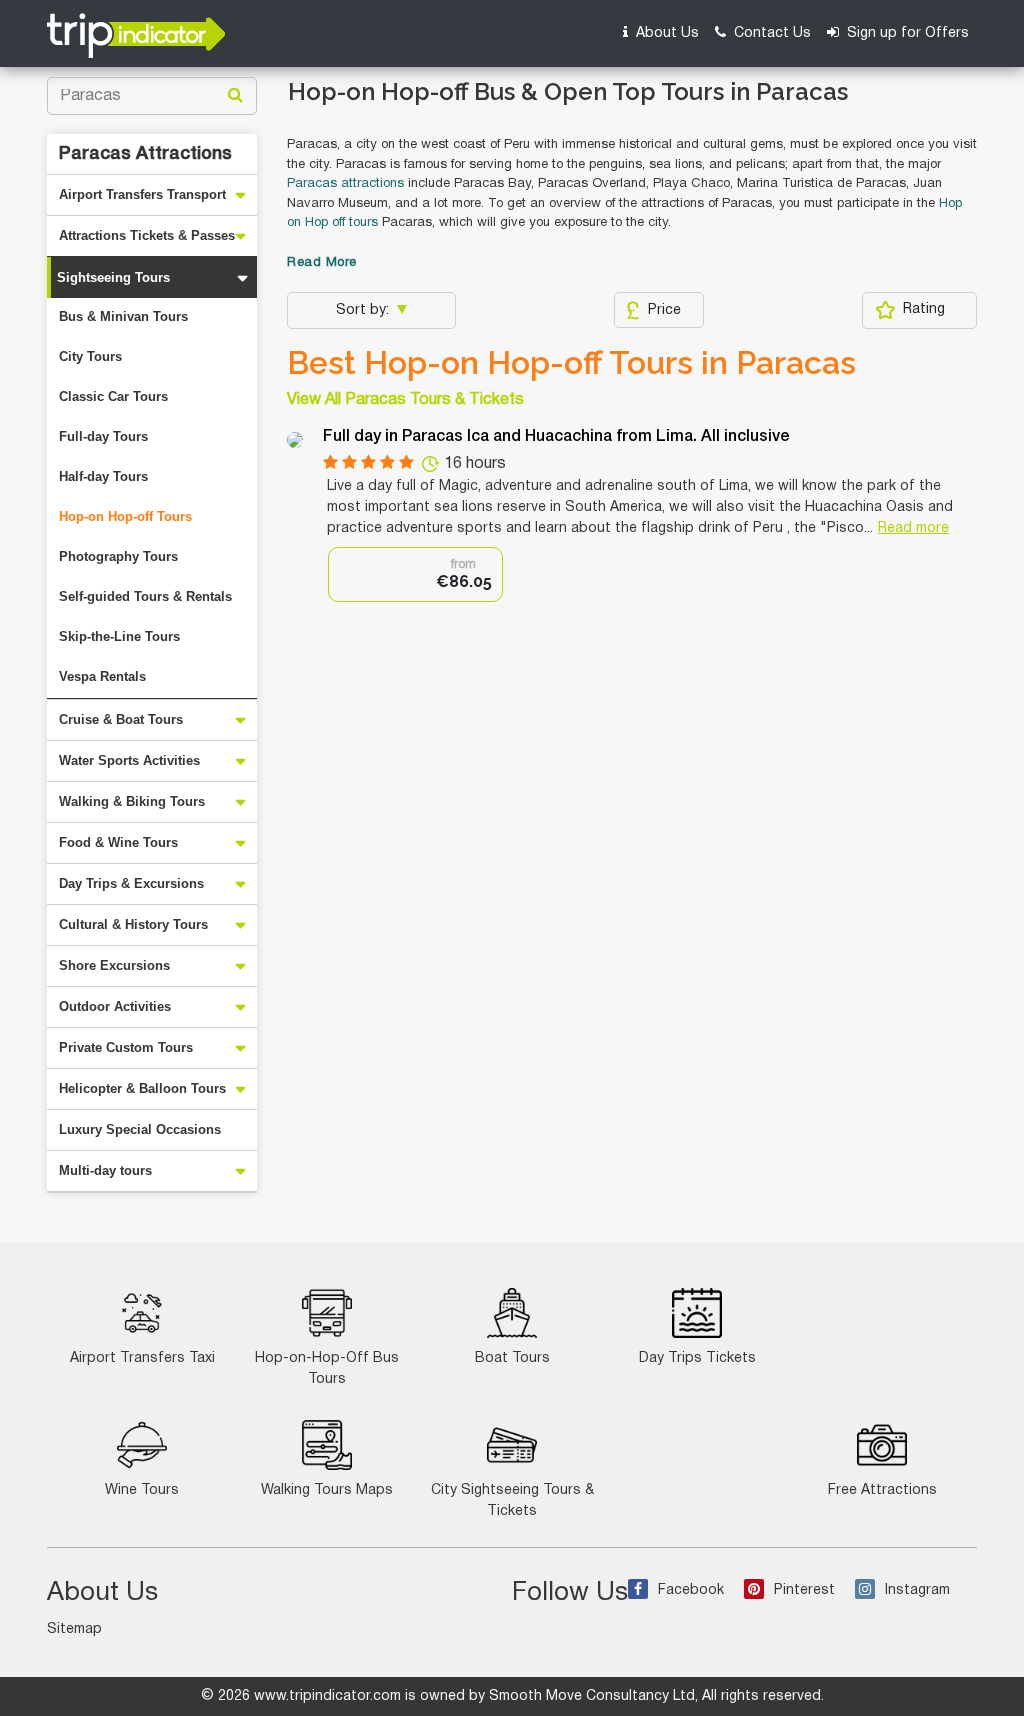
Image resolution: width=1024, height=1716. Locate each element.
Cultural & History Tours (133, 924)
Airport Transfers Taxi (142, 1358)
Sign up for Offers (906, 33)
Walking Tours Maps (327, 1490)
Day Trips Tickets (697, 1358)
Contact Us (770, 33)
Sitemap (74, 1629)
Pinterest (804, 1590)
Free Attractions (882, 1490)
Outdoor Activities (115, 1006)
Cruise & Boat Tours (121, 719)
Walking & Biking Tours (132, 801)
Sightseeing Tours (113, 277)
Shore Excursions (114, 965)
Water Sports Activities (129, 760)
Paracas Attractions (145, 154)
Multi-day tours (105, 1170)
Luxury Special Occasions (140, 1129)
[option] (415, 574)
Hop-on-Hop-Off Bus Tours (327, 1369)
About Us (665, 33)
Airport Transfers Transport (142, 194)
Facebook (691, 1590)
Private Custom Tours (126, 1047)
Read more (913, 528)
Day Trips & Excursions (131, 883)
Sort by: (364, 310)
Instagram (917, 1590)
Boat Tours (512, 1358)
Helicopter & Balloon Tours (142, 1088)
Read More (322, 263)
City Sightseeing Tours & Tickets (512, 1501)
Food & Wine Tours (118, 842)
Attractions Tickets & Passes (147, 235)
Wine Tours (142, 1490)
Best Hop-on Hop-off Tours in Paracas (571, 363)
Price (664, 310)
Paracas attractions (345, 184)
